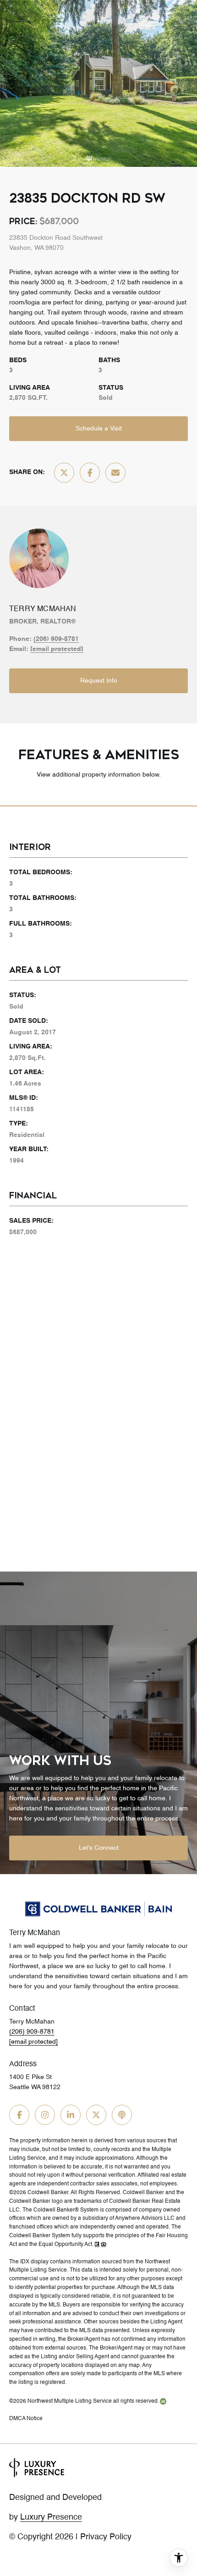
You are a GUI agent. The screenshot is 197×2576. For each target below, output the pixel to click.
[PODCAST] (122, 2115)
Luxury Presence (51, 2517)
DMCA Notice (26, 2419)
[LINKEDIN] (71, 2115)
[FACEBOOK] (19, 2115)
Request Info (99, 681)
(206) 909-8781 (56, 639)
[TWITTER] (96, 2115)
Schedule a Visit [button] (99, 429)
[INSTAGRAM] (45, 2115)
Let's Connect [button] (99, 1848)
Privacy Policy (106, 2537)
